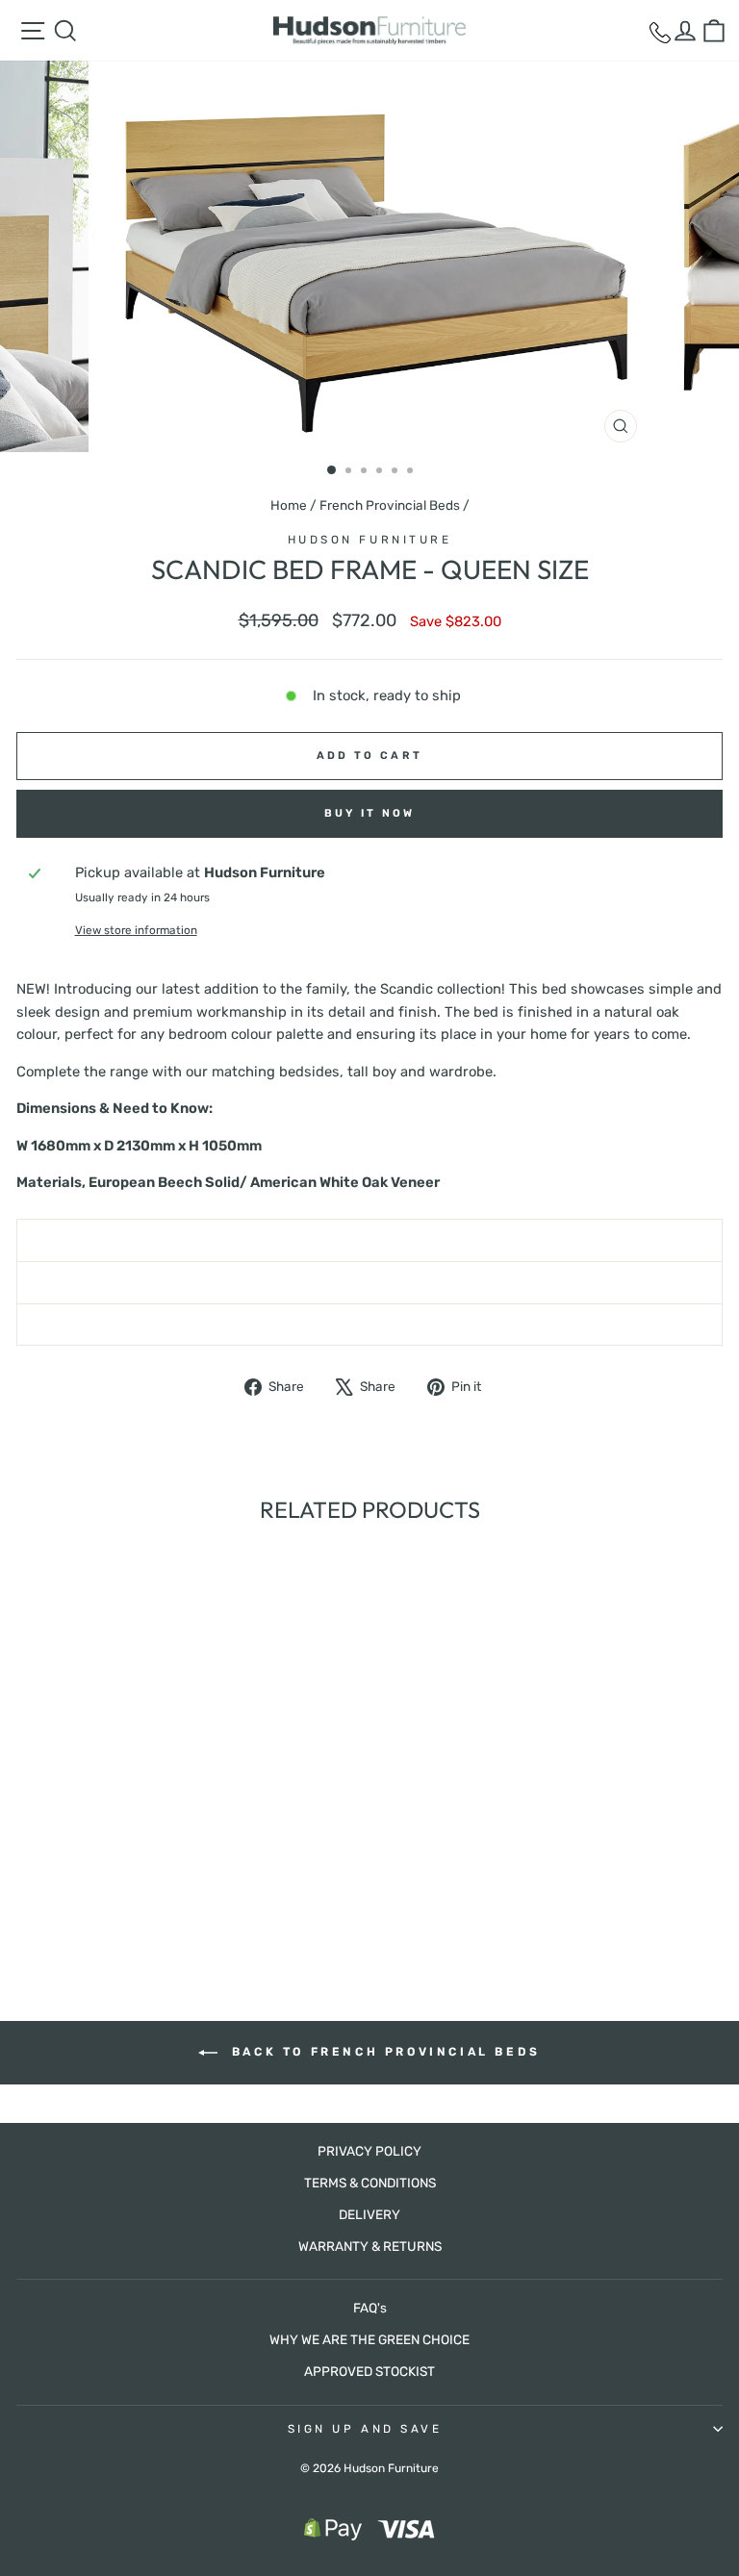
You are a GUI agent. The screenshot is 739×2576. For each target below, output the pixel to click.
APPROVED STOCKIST (369, 2371)
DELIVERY (369, 2214)
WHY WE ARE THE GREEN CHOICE (369, 2339)
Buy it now (370, 813)
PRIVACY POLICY (369, 2151)
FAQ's (370, 2308)
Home (289, 505)
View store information (136, 930)
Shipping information (370, 1240)
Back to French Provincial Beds (383, 2052)
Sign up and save (365, 2429)
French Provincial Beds (390, 505)
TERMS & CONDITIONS (370, 2183)
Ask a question (369, 1282)
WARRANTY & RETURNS (370, 2246)
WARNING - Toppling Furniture (370, 1325)
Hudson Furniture (370, 540)
